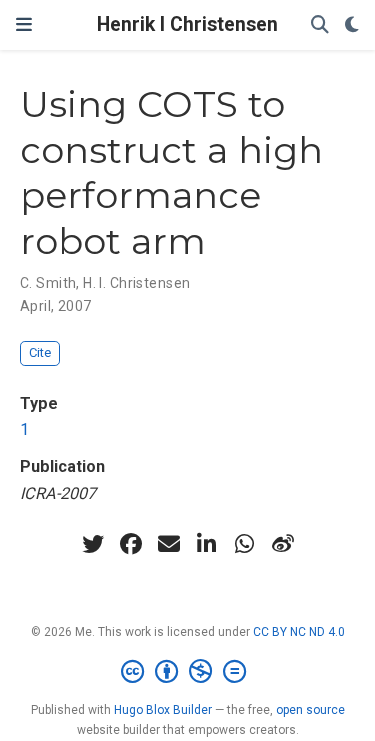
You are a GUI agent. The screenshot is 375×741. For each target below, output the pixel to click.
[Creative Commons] (187, 672)
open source (310, 710)
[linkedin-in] (207, 544)
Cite (40, 352)
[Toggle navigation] (24, 25)
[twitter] (93, 544)
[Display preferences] (352, 25)
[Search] (320, 25)
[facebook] (131, 544)
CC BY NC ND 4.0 (299, 632)
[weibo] (283, 544)
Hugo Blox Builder (163, 710)
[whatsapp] (245, 544)
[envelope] (169, 544)
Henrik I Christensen (187, 24)
